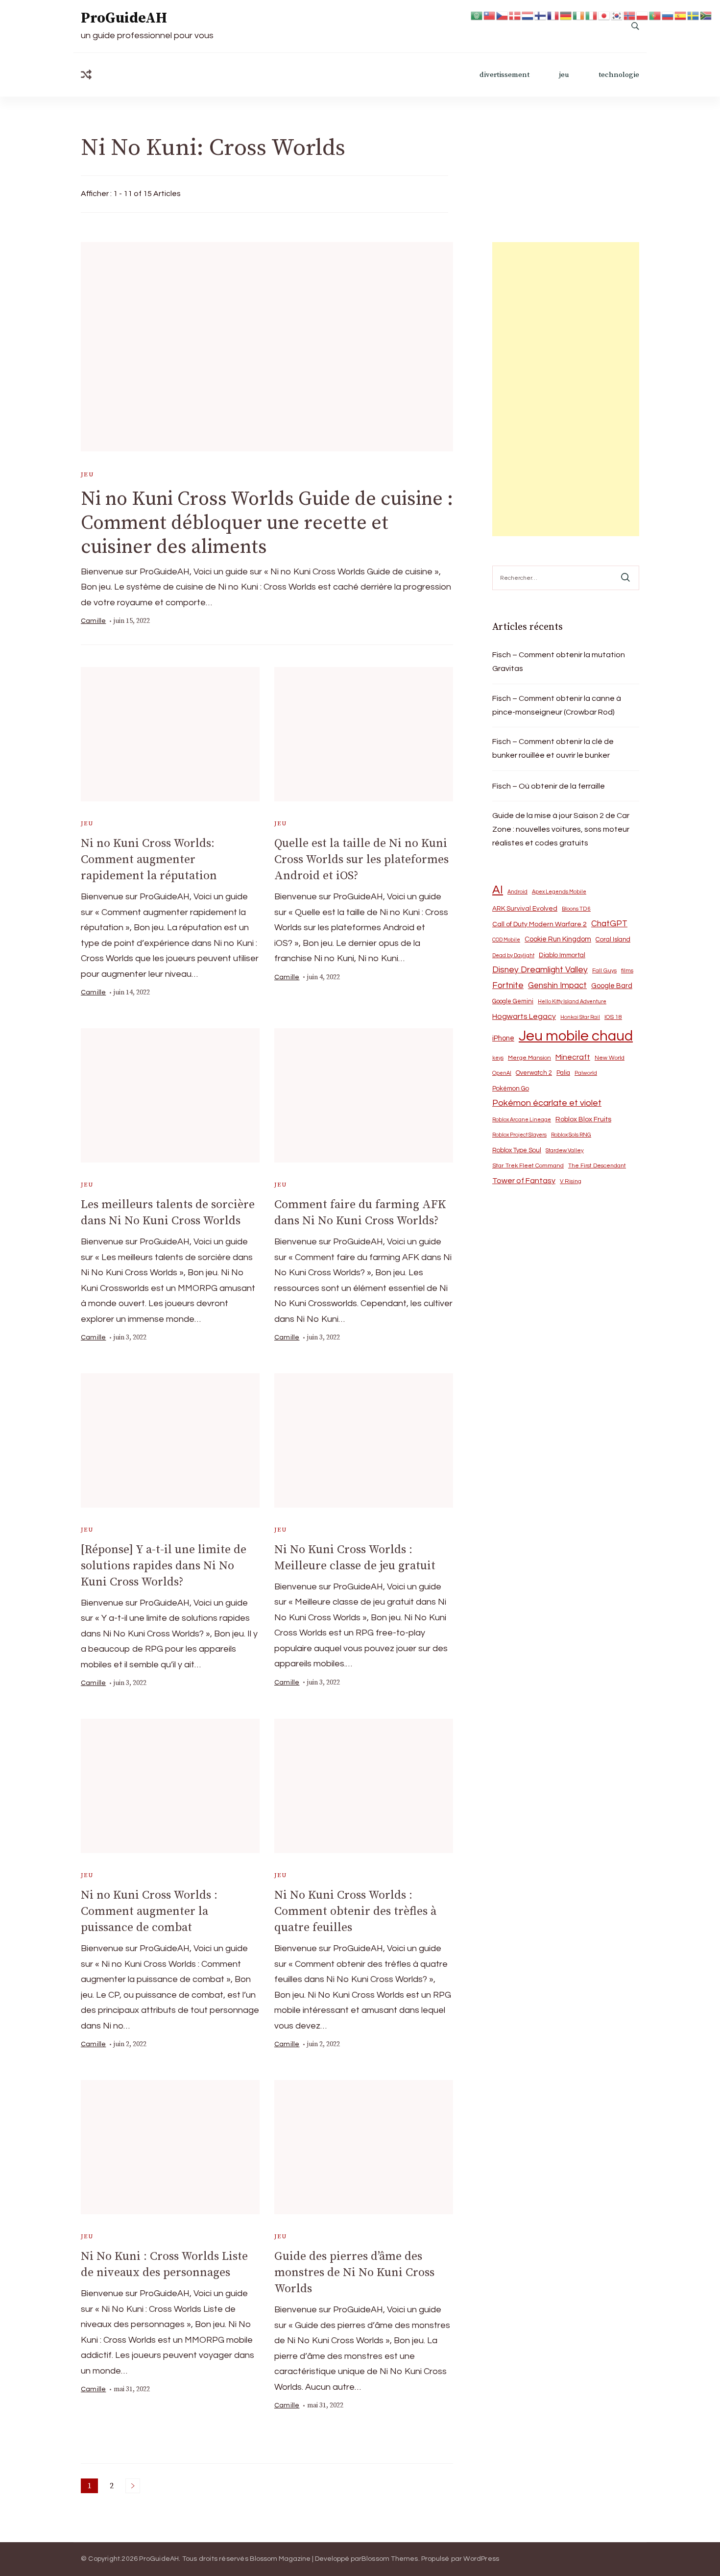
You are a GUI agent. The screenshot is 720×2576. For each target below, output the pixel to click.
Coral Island (613, 940)
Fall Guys (604, 970)
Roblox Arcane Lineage (522, 1120)
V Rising (571, 1181)
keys (498, 1058)
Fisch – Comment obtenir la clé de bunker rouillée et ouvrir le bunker (553, 748)
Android (517, 892)
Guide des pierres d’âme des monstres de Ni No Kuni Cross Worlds (354, 2273)
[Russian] (668, 15)
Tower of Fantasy (524, 1181)
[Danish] (515, 15)
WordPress (481, 2559)
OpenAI (502, 1073)
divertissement (504, 75)
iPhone (503, 1038)
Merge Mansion (529, 1058)
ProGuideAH (124, 18)
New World (610, 1058)
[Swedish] (694, 15)
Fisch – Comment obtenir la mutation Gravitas (559, 662)
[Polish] (643, 15)
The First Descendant (597, 1166)
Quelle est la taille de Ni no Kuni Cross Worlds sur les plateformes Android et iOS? (361, 860)
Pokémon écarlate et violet (547, 1103)
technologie (619, 75)
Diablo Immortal (562, 955)
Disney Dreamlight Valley (540, 970)
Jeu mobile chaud (576, 1036)
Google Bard (612, 986)
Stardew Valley (565, 1151)
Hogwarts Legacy (524, 1016)
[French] (553, 15)
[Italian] (592, 15)
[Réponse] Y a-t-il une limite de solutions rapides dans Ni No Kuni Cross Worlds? (164, 1566)
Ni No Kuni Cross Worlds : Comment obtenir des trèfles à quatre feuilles (355, 1911)
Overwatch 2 (534, 1073)
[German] (566, 15)
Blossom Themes (390, 2559)
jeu (564, 75)
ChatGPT (609, 924)
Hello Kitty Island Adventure (572, 1002)
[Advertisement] (566, 389)
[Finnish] (541, 15)
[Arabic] (477, 15)
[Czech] (503, 15)
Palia (563, 1073)
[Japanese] (604, 15)
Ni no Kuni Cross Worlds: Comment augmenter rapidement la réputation (149, 860)
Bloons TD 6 (576, 909)
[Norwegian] (630, 15)
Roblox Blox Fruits (583, 1119)
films (627, 971)
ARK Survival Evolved (525, 909)
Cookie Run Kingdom (558, 939)
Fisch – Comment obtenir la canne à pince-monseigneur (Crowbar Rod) (557, 705)
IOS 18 (613, 1017)
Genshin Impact (557, 985)
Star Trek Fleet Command (528, 1166)
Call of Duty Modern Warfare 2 (540, 924)
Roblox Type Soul (517, 1150)
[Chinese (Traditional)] (490, 15)
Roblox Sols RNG (571, 1135)
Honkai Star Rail (580, 1017)
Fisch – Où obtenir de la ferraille (549, 786)
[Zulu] (706, 15)
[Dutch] (528, 15)
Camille (93, 621)
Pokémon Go (511, 1089)
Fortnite (508, 986)
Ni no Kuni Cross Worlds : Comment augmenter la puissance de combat (149, 1911)
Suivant (133, 2486)
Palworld (586, 1073)
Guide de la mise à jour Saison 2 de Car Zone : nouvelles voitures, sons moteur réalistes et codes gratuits (561, 829)
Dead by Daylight (513, 955)
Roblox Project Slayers (519, 1135)
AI (498, 890)
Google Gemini (513, 1001)
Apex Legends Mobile (559, 892)
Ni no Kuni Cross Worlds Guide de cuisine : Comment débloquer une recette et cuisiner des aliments (267, 523)
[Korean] (617, 15)
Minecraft (573, 1057)
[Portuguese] (655, 15)
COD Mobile (506, 940)
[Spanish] (681, 15)
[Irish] (579, 15)
